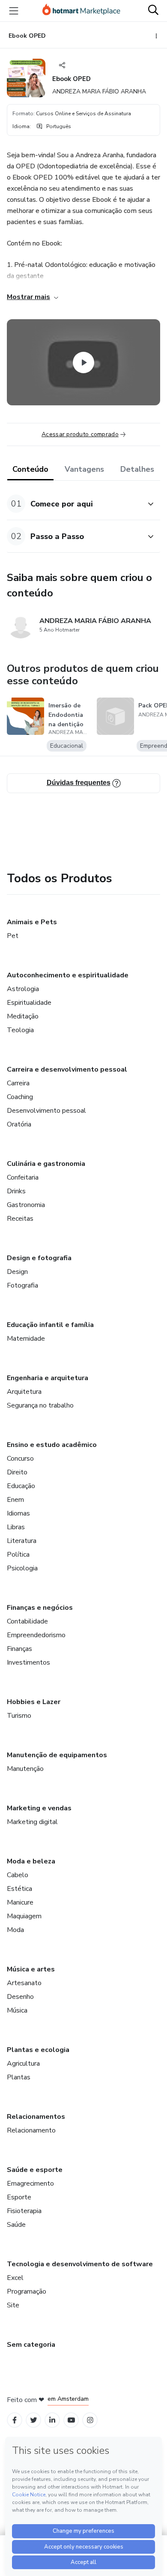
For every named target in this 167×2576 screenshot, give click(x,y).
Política (18, 1555)
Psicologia (22, 1568)
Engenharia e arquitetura (48, 1378)
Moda (15, 1930)
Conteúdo (30, 469)
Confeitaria (23, 1177)
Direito (17, 1472)
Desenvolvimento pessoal (46, 1111)
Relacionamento (31, 2130)
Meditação (23, 1016)
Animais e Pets (32, 922)
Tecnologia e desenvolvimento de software (80, 2264)
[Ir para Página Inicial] (81, 11)
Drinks (16, 1191)
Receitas (20, 1219)
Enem (15, 1500)
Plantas (19, 2077)
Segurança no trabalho (40, 1405)
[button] (74, 504)
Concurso (20, 1459)
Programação (27, 2291)
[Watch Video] (83, 362)
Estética (19, 1889)
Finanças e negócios (40, 1608)
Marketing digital (32, 1822)
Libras (16, 1527)
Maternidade (26, 1339)
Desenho (20, 1997)
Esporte (19, 2197)
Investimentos (28, 1662)
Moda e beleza (31, 1861)
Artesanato (24, 1983)
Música (17, 2010)
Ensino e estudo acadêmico (52, 1445)
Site (13, 2305)
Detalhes (137, 469)
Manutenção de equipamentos (57, 1755)
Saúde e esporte (35, 2170)
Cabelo (18, 1875)
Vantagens (84, 469)
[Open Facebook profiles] (15, 2420)
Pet (13, 936)
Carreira (18, 1083)
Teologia (20, 1030)
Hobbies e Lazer (34, 1702)
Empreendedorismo (36, 1635)
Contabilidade (27, 1621)
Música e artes (31, 1969)
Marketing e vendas (39, 1808)
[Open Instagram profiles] (90, 2420)
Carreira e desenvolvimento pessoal (67, 1069)
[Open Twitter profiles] (34, 2420)
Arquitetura (24, 1392)
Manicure (20, 1902)
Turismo (19, 1716)
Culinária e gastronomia (46, 1164)
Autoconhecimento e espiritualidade (68, 975)
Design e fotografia (39, 1258)
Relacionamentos (36, 2117)
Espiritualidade (29, 1003)
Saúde (16, 2225)
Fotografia (22, 1285)
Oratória (19, 1124)
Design (17, 1272)
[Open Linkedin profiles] (52, 2420)
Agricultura (23, 2064)
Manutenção (25, 1769)
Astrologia (23, 989)
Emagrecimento (30, 2184)
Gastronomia (26, 1205)
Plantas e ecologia (38, 2050)
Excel (15, 2278)
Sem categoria (31, 2345)
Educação (21, 1486)
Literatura (22, 1541)
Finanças (19, 1649)
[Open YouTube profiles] (71, 2420)
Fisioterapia (24, 2211)
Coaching (20, 1097)
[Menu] (14, 11)
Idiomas (18, 1513)
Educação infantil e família (50, 1325)
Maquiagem (24, 1916)
